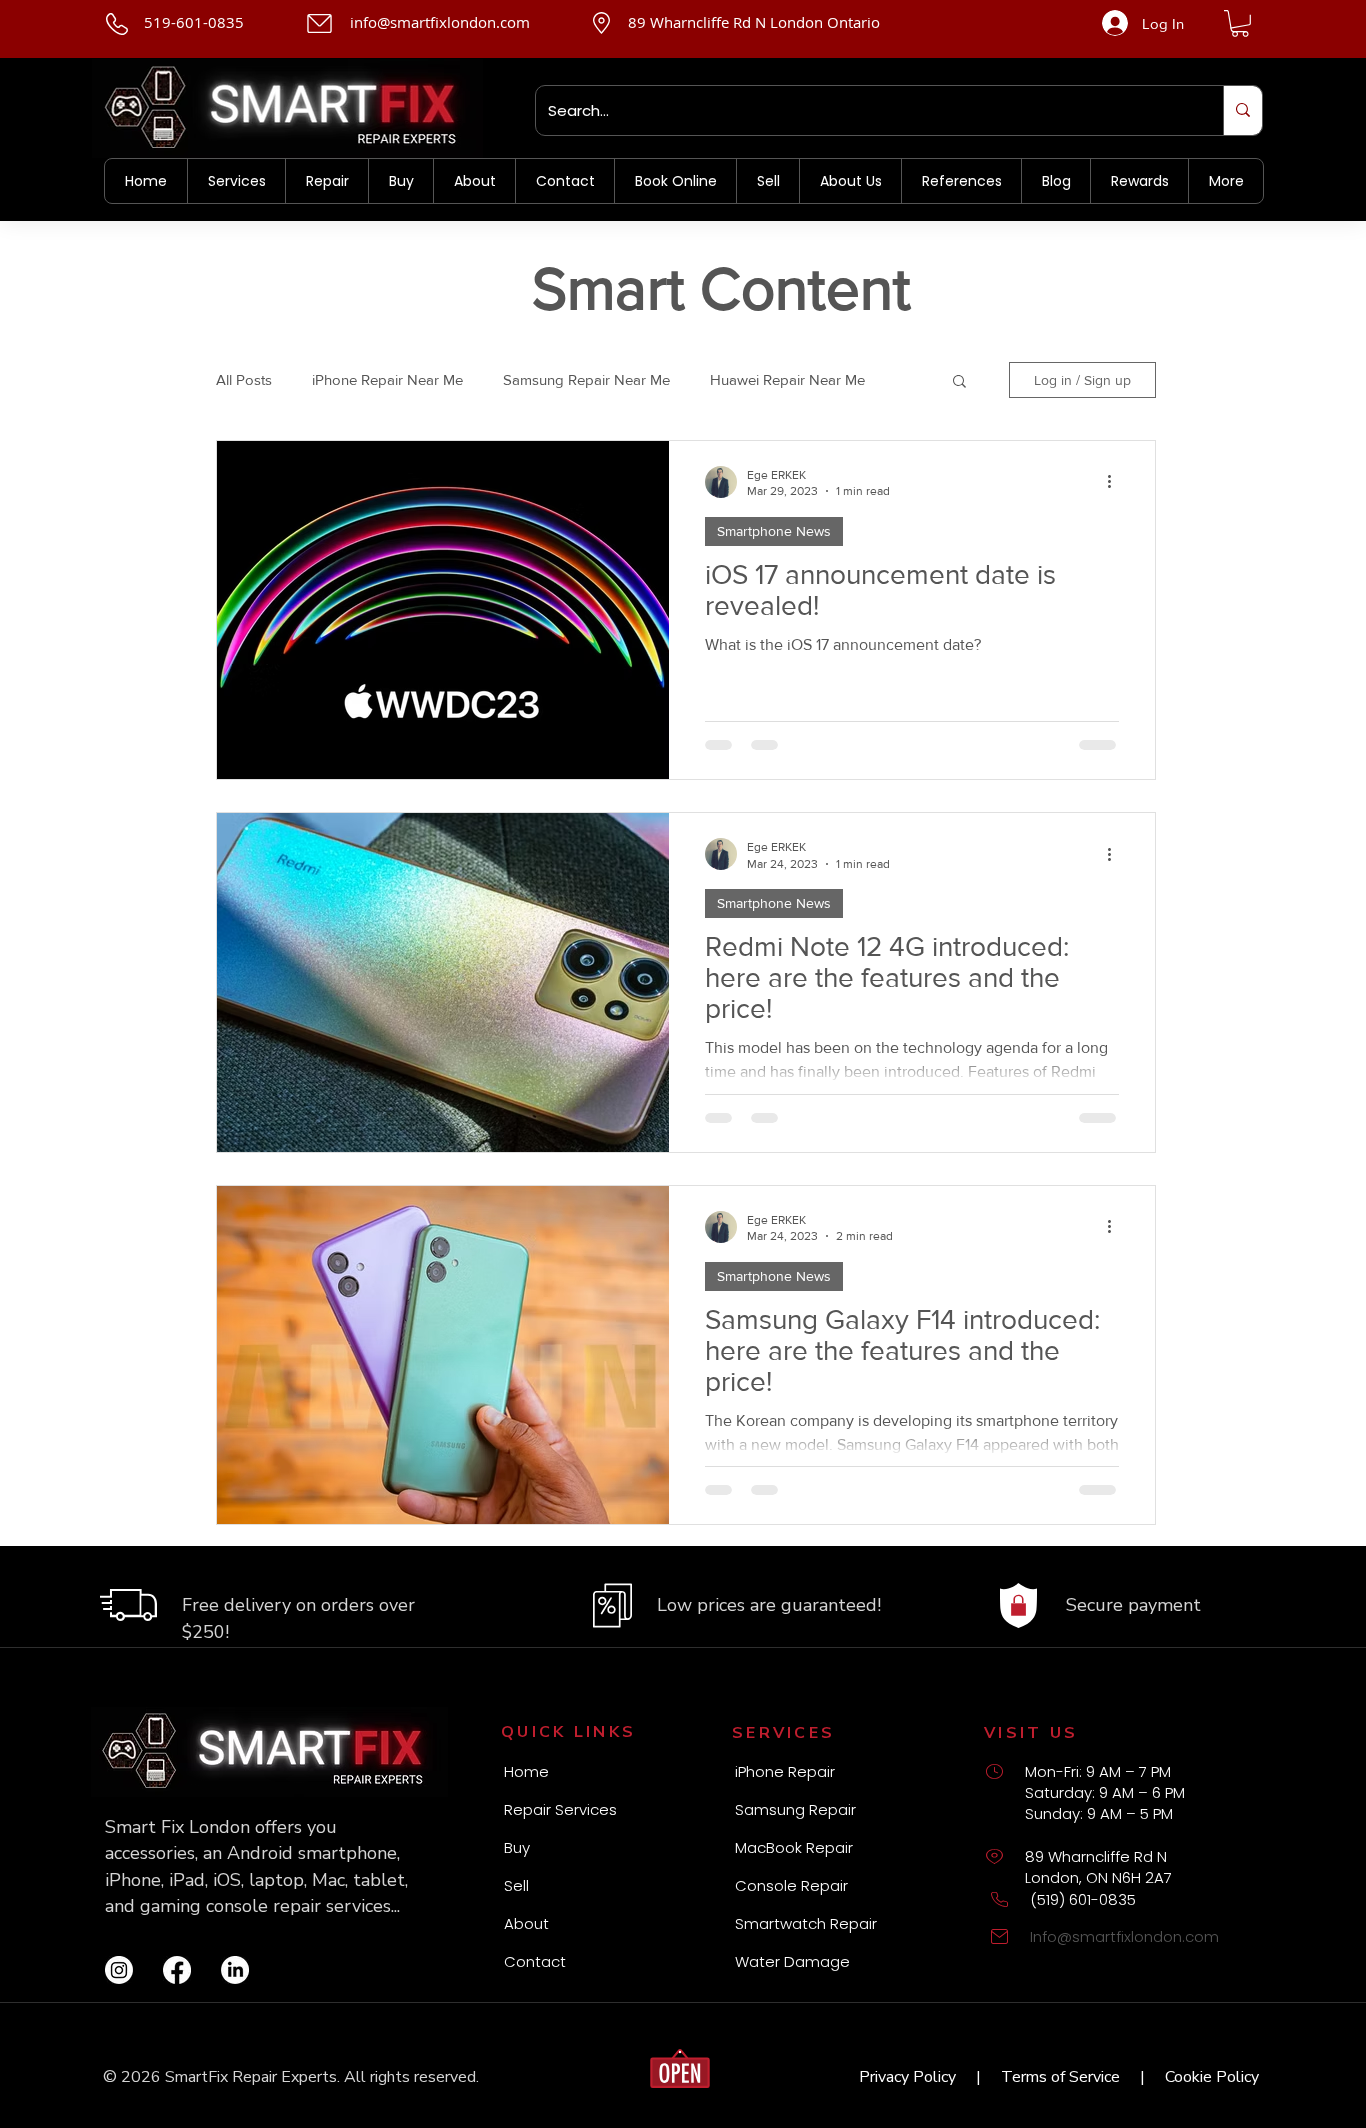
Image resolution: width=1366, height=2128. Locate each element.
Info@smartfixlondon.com (1124, 1936)
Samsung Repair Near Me (586, 379)
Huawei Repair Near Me (787, 379)
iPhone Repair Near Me (387, 379)
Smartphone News (774, 531)
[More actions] (1116, 482)
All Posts (244, 379)
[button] (1240, 23)
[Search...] (1242, 110)
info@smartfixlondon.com (440, 22)
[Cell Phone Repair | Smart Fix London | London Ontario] (119, 1970)
